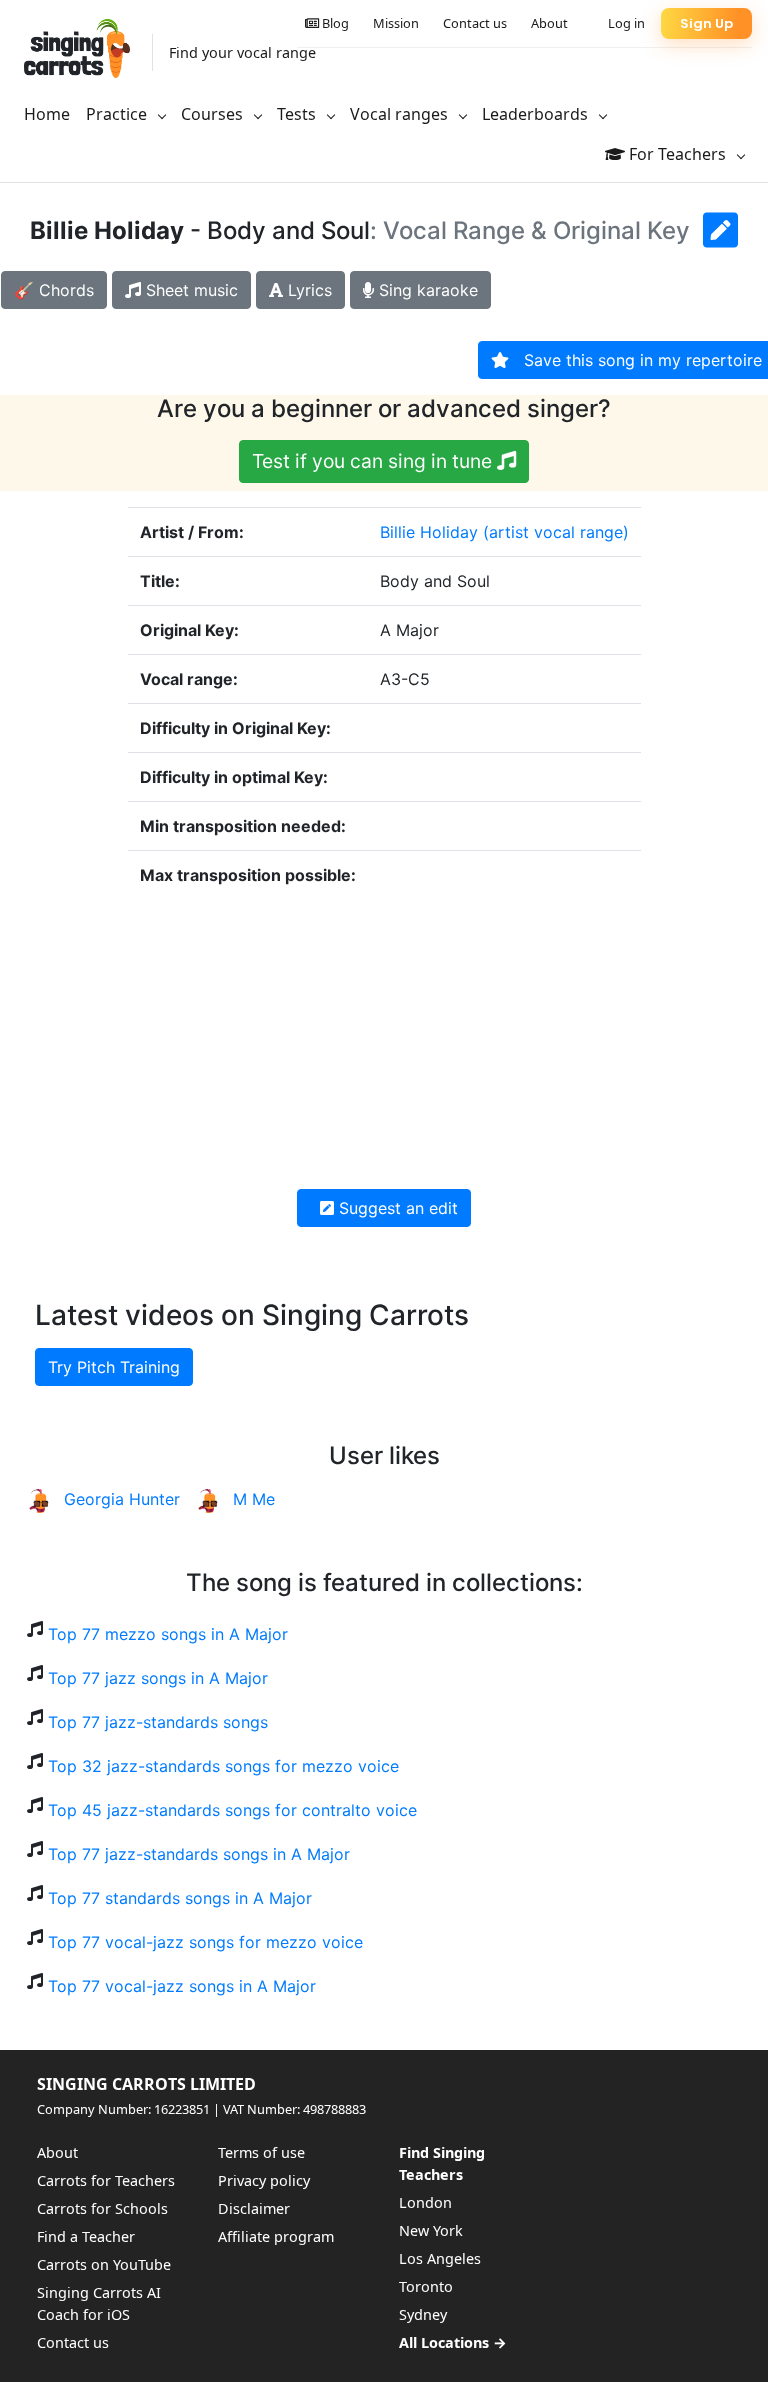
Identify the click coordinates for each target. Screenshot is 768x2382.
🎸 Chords (54, 290)
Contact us (475, 23)
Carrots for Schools (102, 2208)
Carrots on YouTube (104, 2264)
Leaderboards (537, 114)
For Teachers (677, 154)
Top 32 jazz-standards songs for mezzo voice (223, 1766)
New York (431, 2230)
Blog (334, 23)
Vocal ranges (401, 114)
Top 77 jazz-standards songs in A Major (199, 1854)
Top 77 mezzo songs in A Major (168, 1634)
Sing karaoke (426, 290)
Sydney (423, 2314)
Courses (214, 114)
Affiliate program (276, 2236)
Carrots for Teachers (106, 2180)
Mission (396, 23)
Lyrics (307, 290)
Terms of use (261, 2152)
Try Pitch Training (114, 1367)
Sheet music (189, 290)
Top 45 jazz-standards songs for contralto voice (232, 1810)
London (425, 2202)
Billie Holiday (429, 532)
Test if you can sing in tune (374, 461)
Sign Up (706, 23)
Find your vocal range (242, 52)
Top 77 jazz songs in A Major (158, 1678)
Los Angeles (440, 2258)
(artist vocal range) (556, 532)
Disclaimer (254, 2208)
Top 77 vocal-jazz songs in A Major (182, 1986)
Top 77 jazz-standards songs (158, 1722)
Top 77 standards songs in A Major (180, 1898)
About (549, 23)
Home (47, 114)
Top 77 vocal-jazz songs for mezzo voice (205, 1942)
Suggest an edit (396, 1208)
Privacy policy (264, 2180)
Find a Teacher (86, 2236)
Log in (626, 23)
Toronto (426, 2286)
